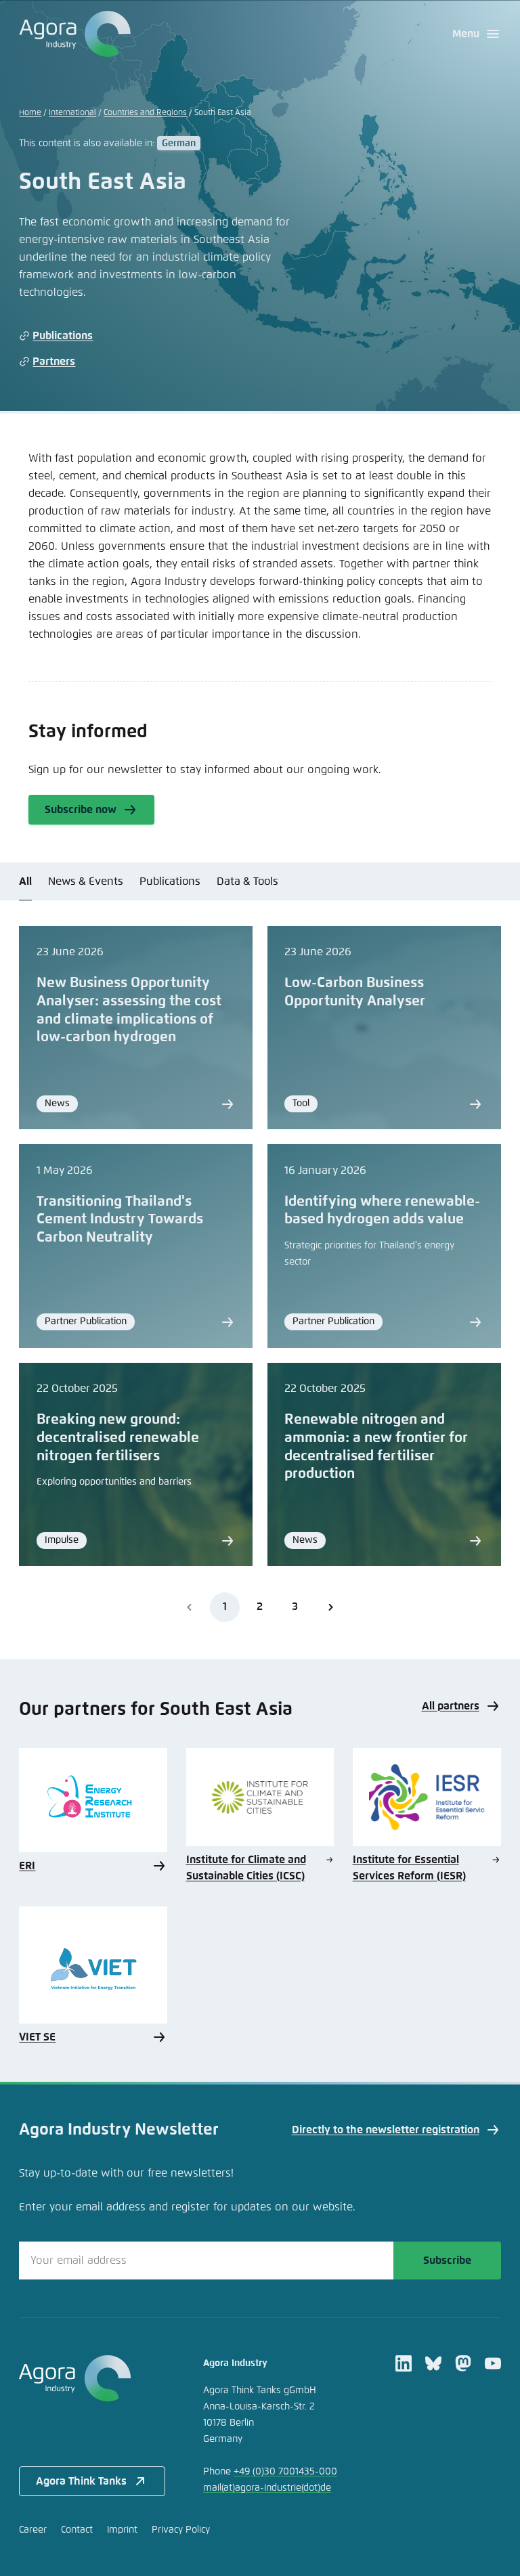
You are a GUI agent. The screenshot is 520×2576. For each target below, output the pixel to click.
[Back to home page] (75, 34)
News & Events (86, 881)
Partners (54, 362)
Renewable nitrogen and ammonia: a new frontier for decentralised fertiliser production (376, 1447)
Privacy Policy (181, 2530)
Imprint (122, 2530)
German (179, 144)
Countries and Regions (145, 113)
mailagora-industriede (267, 2488)
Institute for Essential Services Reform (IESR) (409, 1868)
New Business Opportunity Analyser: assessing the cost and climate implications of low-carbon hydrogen (129, 1010)
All (25, 881)
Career (33, 2530)
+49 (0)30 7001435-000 (285, 2472)
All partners (451, 1706)
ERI (27, 1866)
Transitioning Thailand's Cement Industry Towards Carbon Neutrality (120, 1220)
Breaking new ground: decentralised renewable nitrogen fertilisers (118, 1438)
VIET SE (37, 2037)
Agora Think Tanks (81, 2481)
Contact (77, 2530)
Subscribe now (81, 810)
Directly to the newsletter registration (386, 2130)
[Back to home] (92, 2378)
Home (30, 113)
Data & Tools (247, 881)
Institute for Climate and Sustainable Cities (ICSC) (246, 1868)
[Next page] (330, 1607)
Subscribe (447, 2261)
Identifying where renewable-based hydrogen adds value (382, 1211)
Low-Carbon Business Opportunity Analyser (355, 992)
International (72, 113)
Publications (63, 336)
